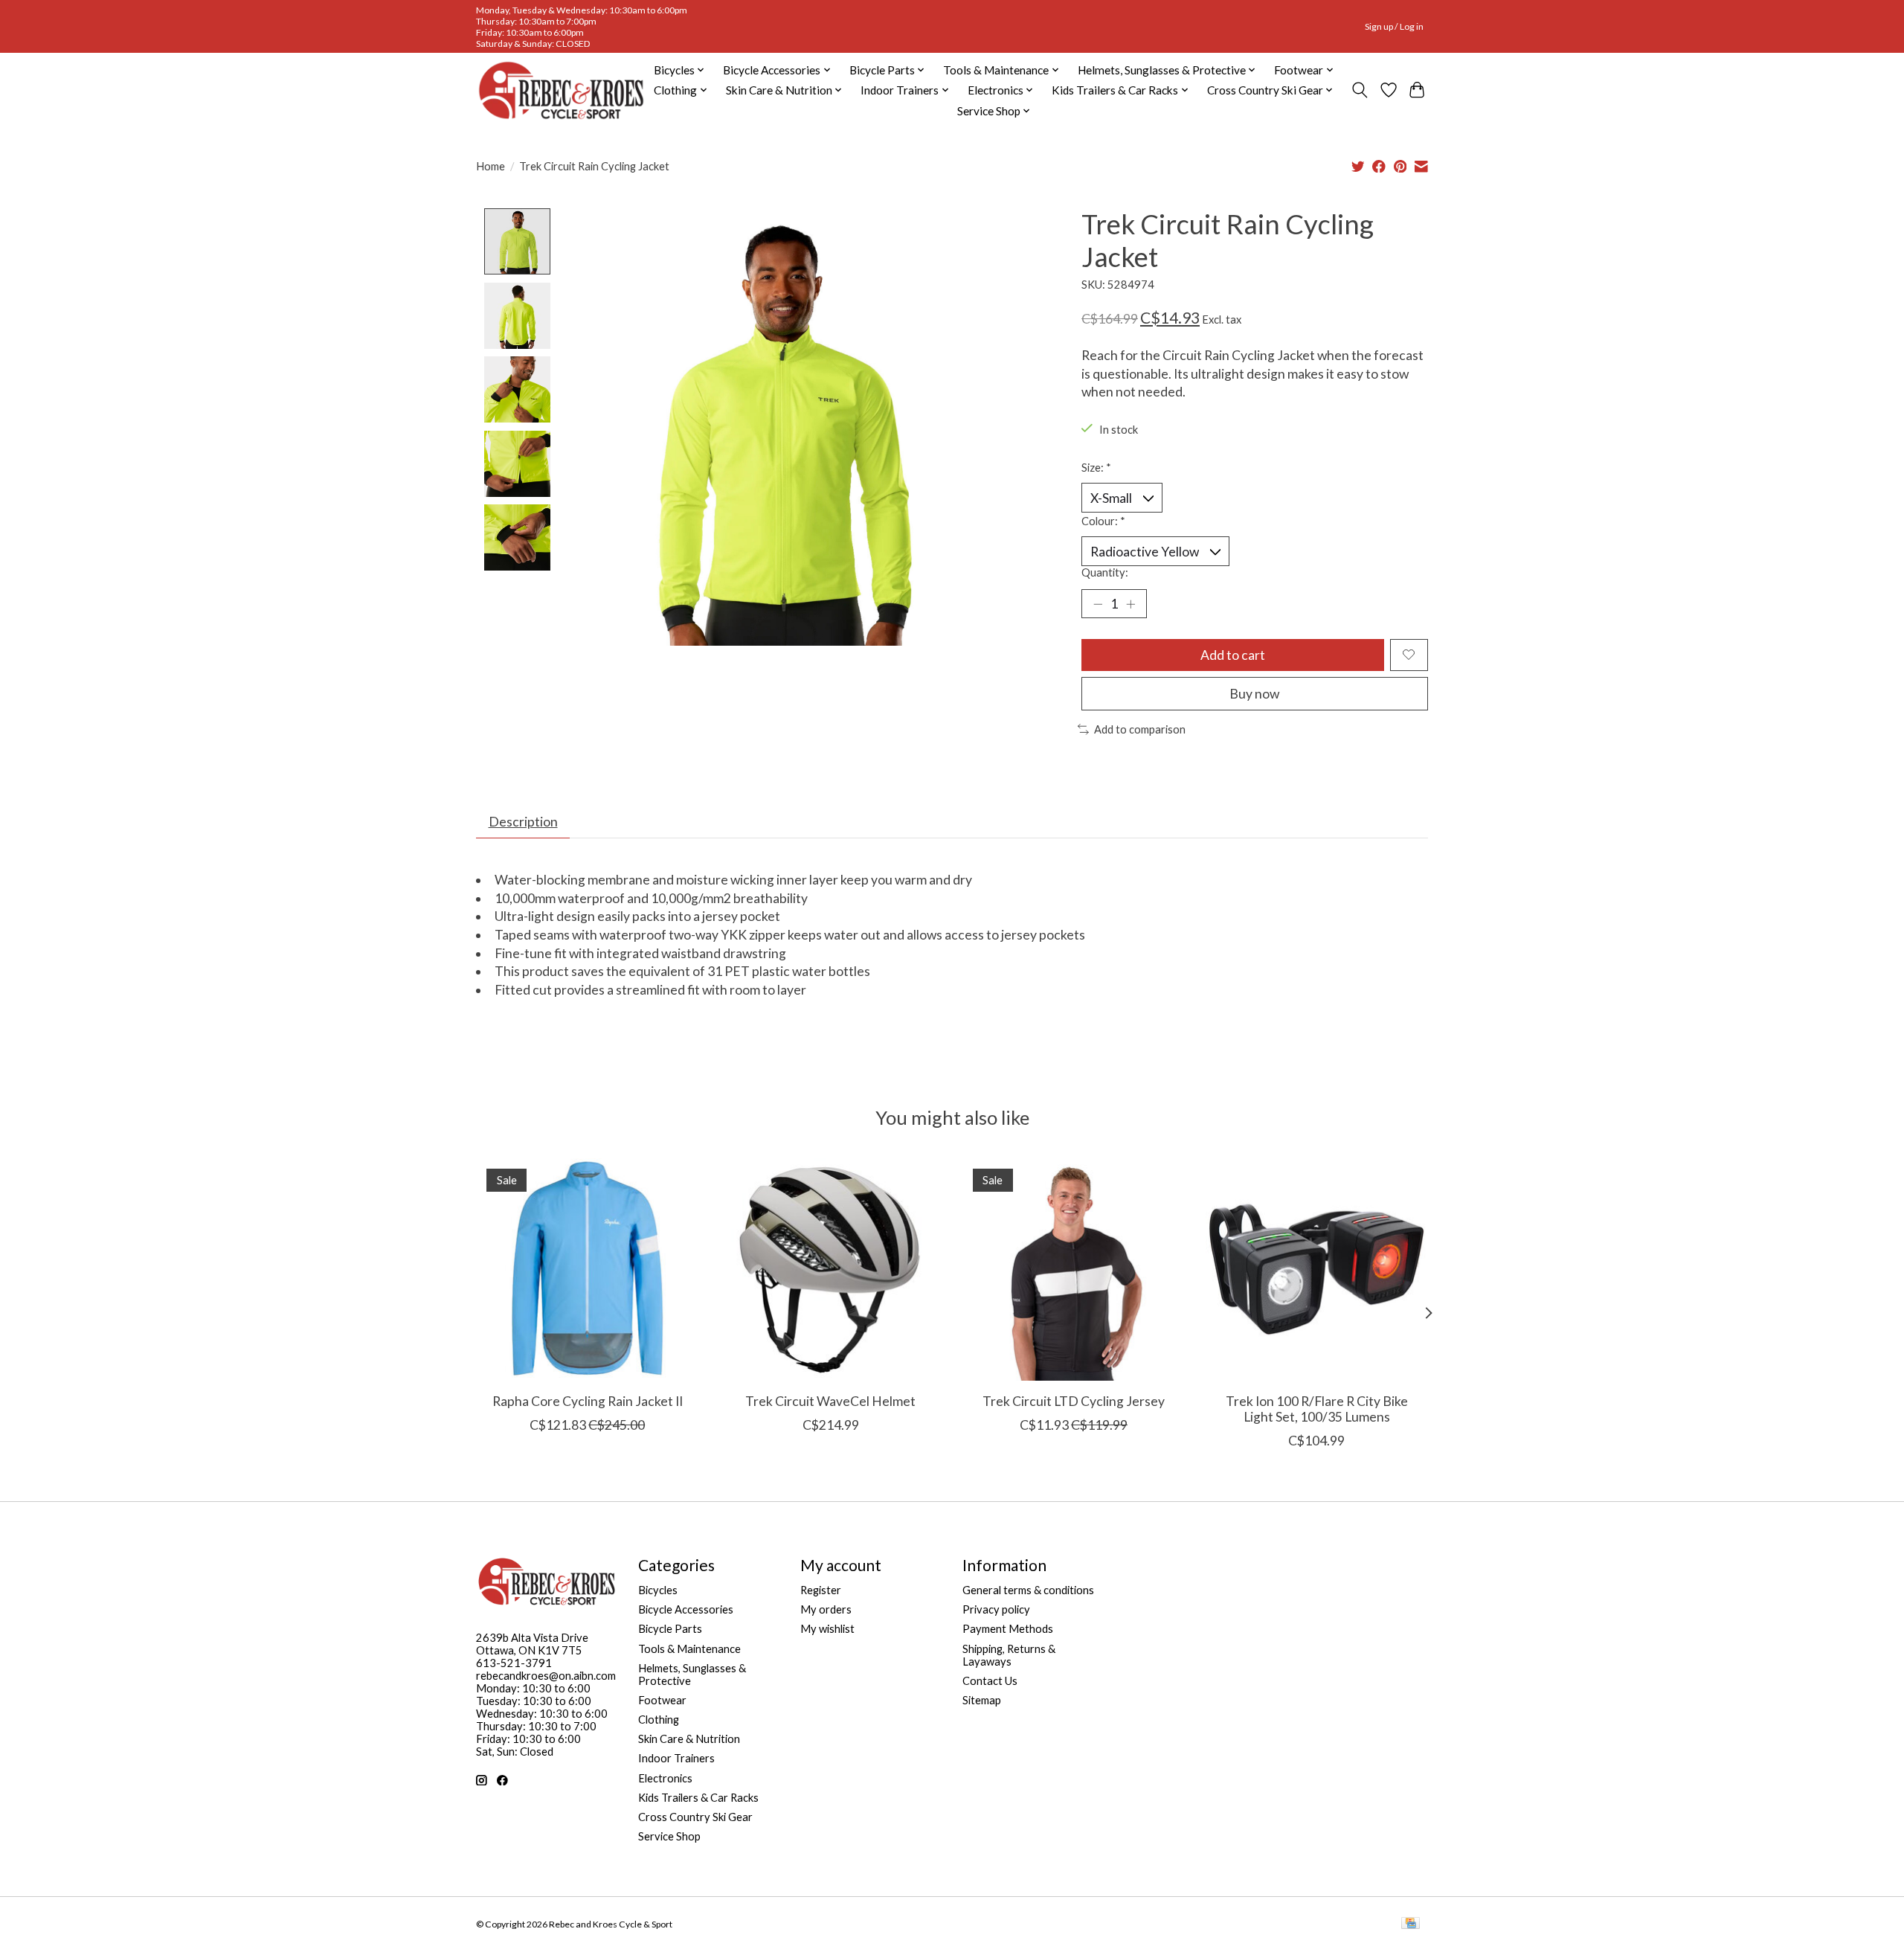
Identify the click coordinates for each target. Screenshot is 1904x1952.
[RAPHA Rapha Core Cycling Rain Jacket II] (587, 1269)
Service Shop (669, 1836)
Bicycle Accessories (686, 1609)
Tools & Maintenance (689, 1649)
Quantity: (1105, 572)
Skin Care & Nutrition (689, 1739)
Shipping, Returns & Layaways (1009, 1655)
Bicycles (658, 1590)
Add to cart (1233, 655)
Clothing (659, 1720)
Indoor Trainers (676, 1758)
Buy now (1254, 694)
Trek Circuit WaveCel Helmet (830, 1400)
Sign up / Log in (1394, 26)
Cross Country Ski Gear (695, 1817)
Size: (1096, 468)
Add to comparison (1140, 729)
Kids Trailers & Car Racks (698, 1798)
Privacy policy (996, 1609)
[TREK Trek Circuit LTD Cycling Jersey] (1074, 1269)
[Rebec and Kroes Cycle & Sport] (561, 90)
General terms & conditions (1028, 1590)
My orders (826, 1609)
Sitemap (982, 1700)
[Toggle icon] (1360, 90)
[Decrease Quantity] (1098, 603)
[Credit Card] (1411, 1924)
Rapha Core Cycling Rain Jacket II (588, 1400)
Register (821, 1590)
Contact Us (990, 1681)
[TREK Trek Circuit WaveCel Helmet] (830, 1269)
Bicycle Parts (670, 1629)
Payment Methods (1008, 1629)
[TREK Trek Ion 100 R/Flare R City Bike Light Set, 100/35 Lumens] (1317, 1269)
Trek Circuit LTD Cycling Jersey (1074, 1400)
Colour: (1103, 521)
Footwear (662, 1700)
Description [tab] (523, 822)
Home (491, 166)
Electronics (665, 1778)
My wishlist (827, 1629)
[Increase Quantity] (1130, 603)
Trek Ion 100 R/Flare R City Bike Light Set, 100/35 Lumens (1317, 1408)
